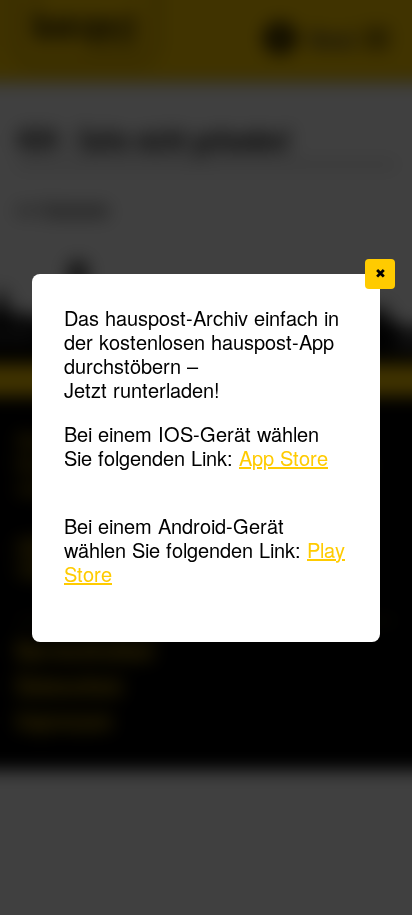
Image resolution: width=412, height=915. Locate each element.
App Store (283, 457)
